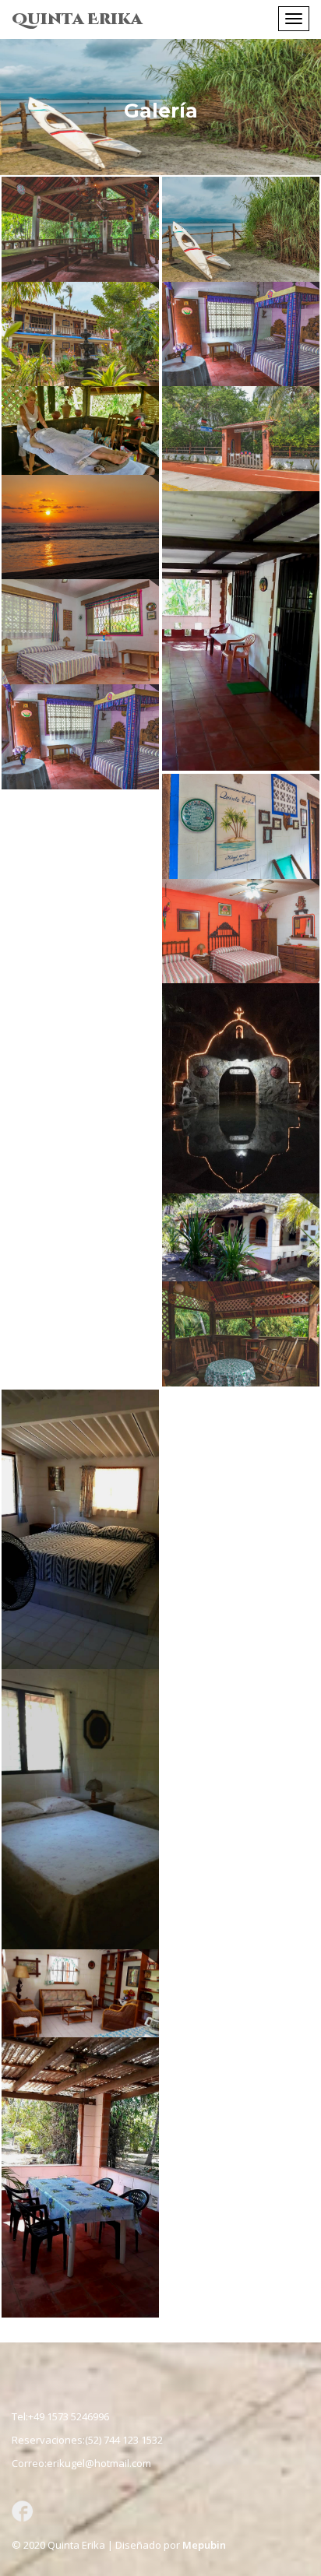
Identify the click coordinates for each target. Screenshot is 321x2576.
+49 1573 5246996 (69, 2416)
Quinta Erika (77, 19)
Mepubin (204, 2545)
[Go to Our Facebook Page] (21, 2510)
